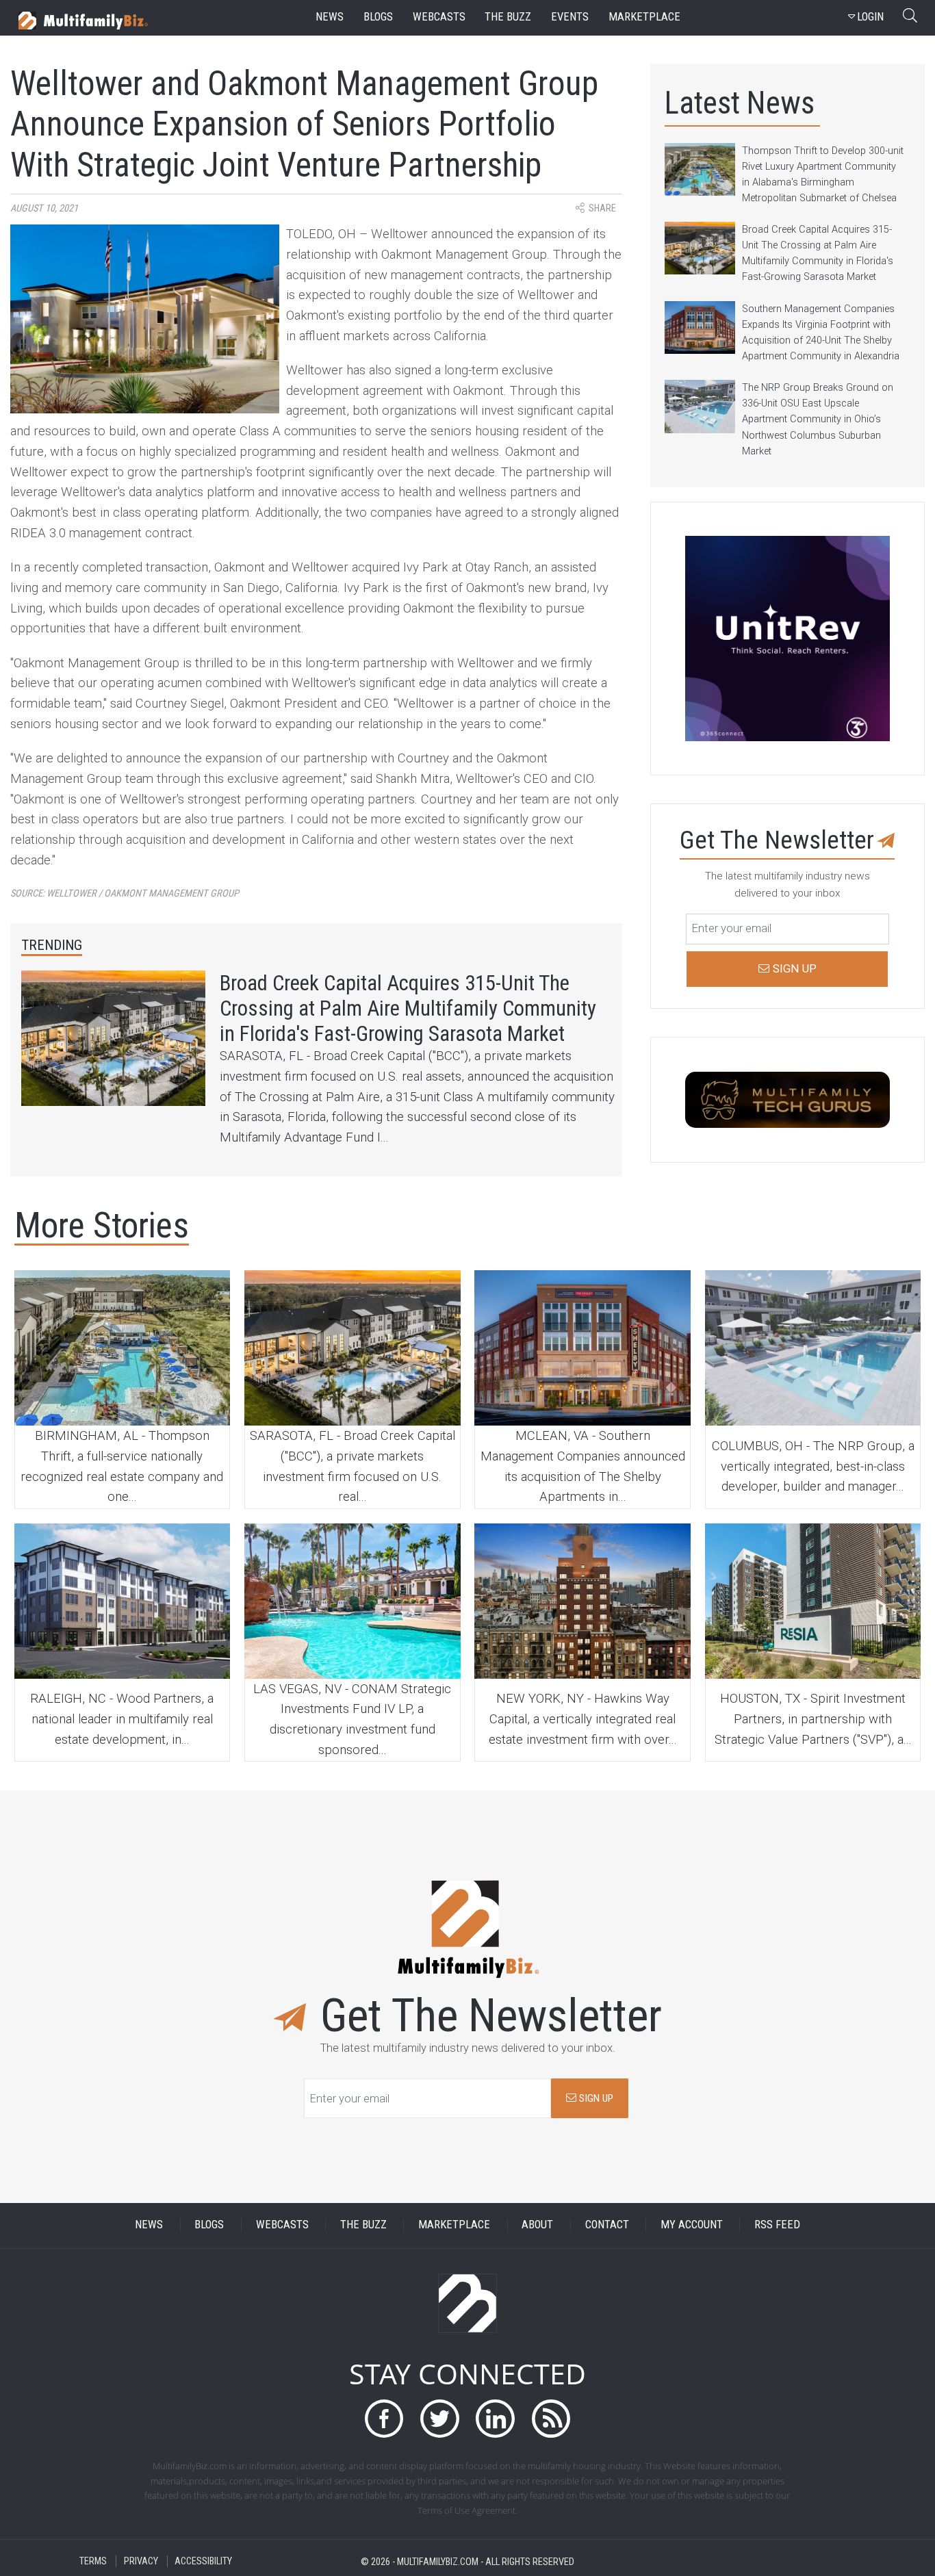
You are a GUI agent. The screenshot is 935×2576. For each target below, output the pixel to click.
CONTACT (607, 2225)
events (570, 17)
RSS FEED (777, 2225)
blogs (378, 17)
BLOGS (209, 2225)
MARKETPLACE (454, 2225)
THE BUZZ (363, 2225)
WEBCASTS (282, 2225)
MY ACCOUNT (692, 2225)
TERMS (93, 2561)
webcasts (439, 17)
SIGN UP (595, 2098)
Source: (125, 893)
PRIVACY (141, 2561)
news (330, 17)
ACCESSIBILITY (203, 2561)
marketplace (644, 17)
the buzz (508, 17)
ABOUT (537, 2225)
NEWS (149, 2225)
